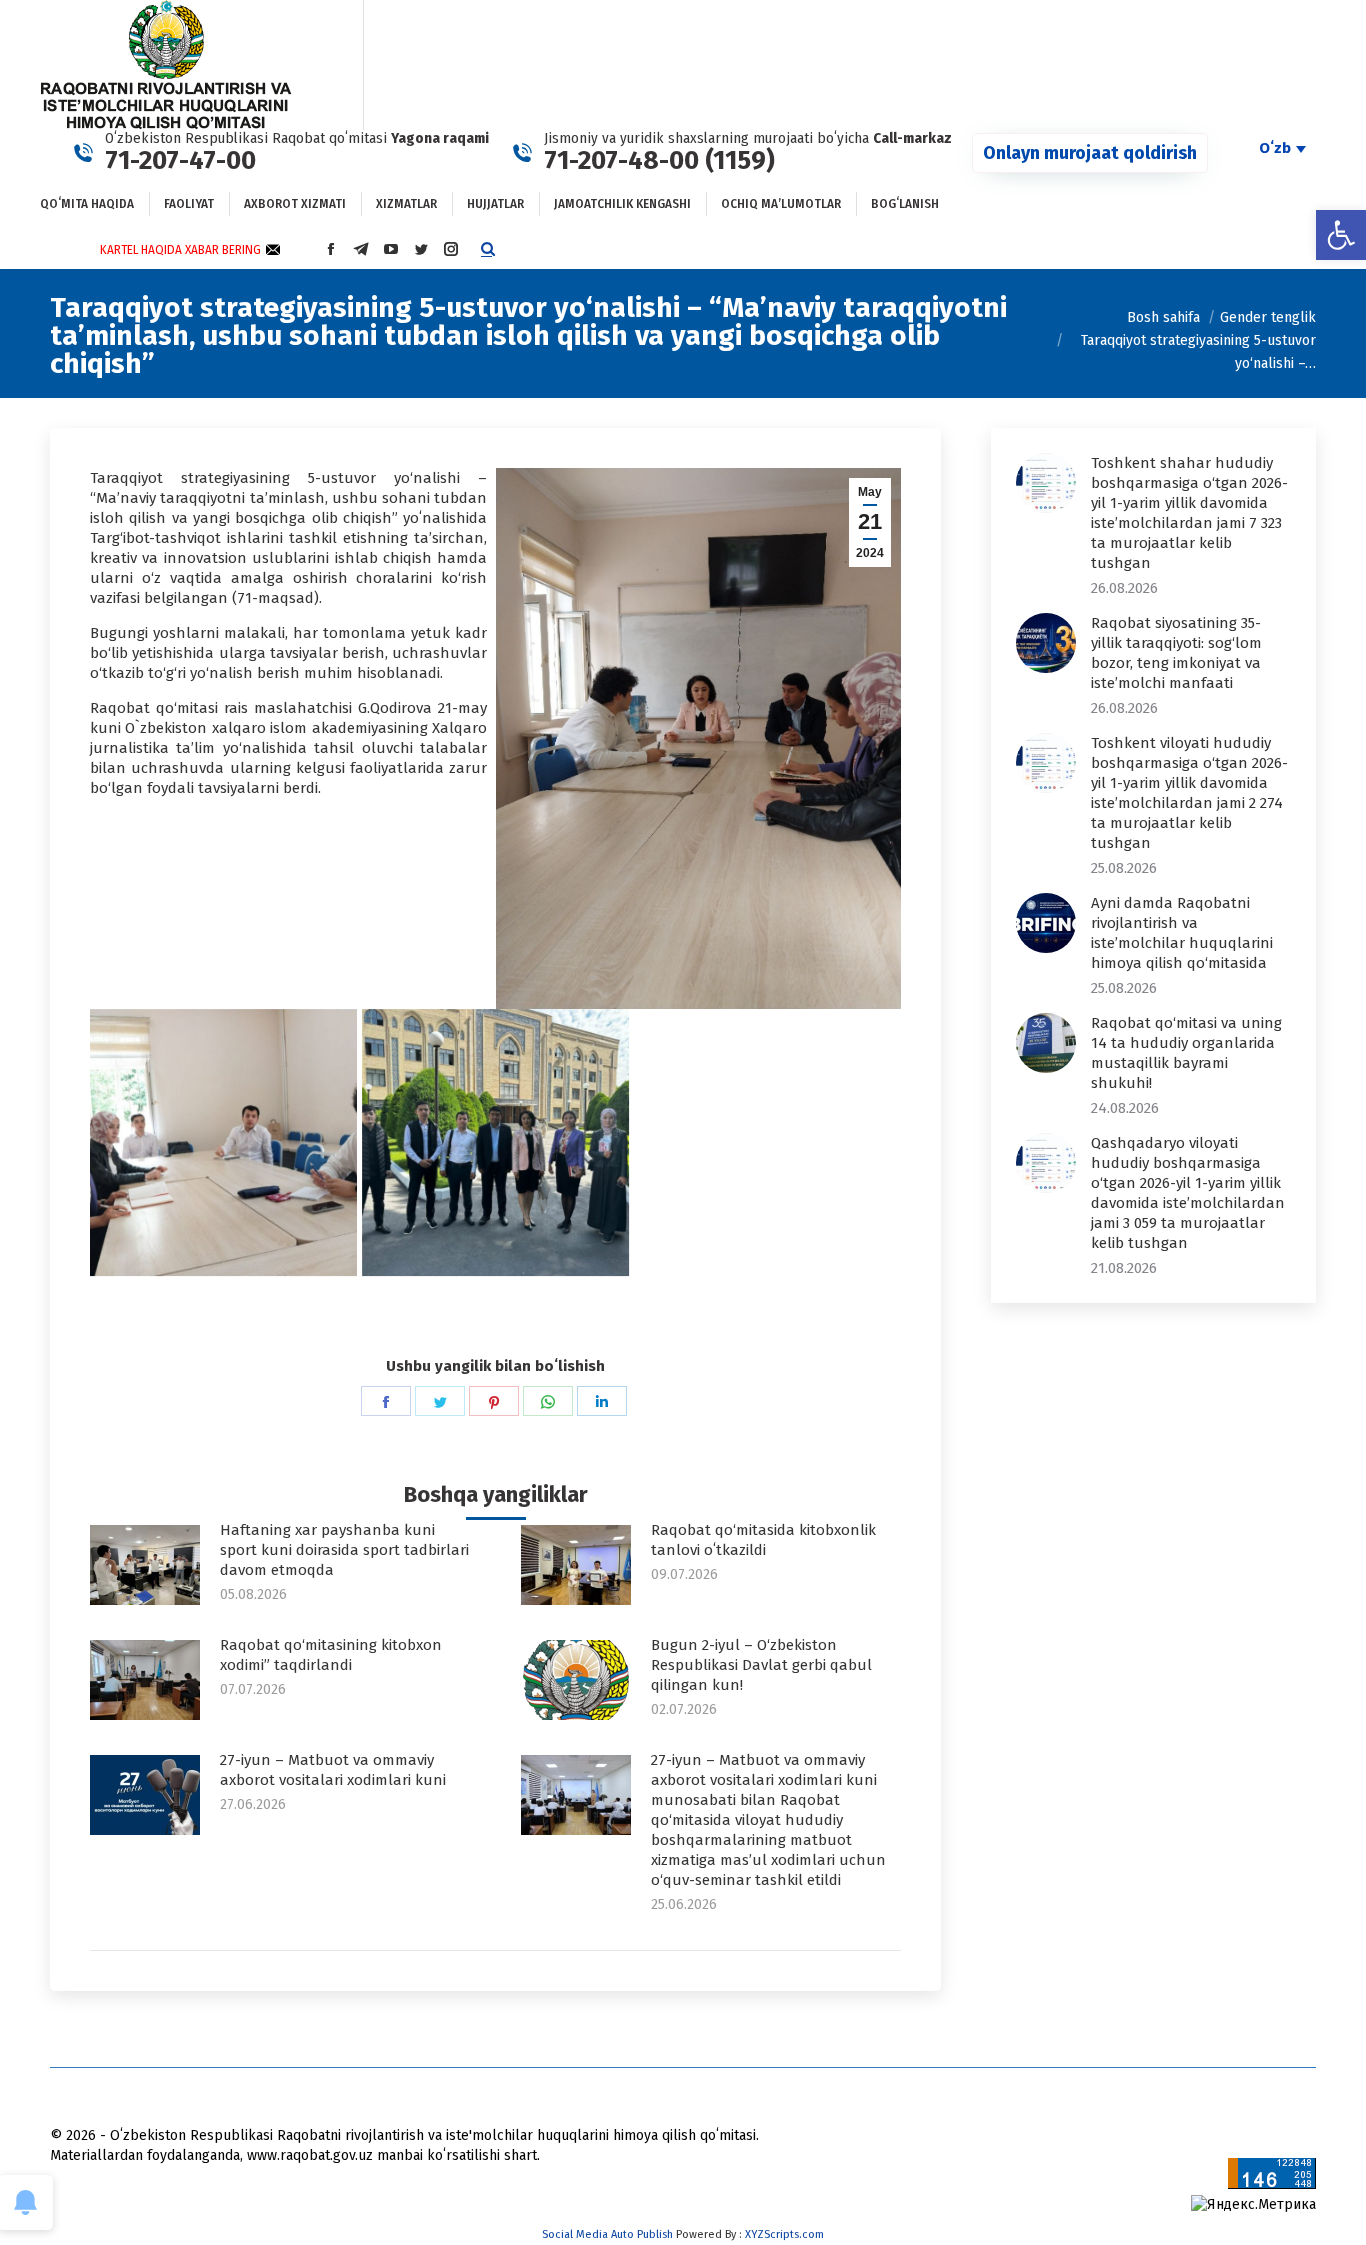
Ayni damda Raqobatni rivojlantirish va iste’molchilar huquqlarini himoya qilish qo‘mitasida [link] (1182, 933)
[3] (495, 1142)
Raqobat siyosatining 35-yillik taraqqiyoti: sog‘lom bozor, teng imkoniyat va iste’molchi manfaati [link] (1176, 653)
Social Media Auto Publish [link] (607, 2234)
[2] (223, 1142)
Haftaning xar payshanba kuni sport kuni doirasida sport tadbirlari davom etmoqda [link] (344, 1550)
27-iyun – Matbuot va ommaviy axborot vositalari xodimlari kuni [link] (333, 1770)
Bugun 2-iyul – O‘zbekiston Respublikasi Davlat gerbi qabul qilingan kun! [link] (761, 1665)
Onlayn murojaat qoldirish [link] (1090, 153)
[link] (1341, 235)
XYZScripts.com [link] (784, 2234)
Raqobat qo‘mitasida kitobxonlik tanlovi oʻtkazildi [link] (763, 1540)
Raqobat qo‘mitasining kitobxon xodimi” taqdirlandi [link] (331, 1655)
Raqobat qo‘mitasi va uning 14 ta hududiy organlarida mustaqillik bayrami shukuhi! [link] (1186, 1053)
